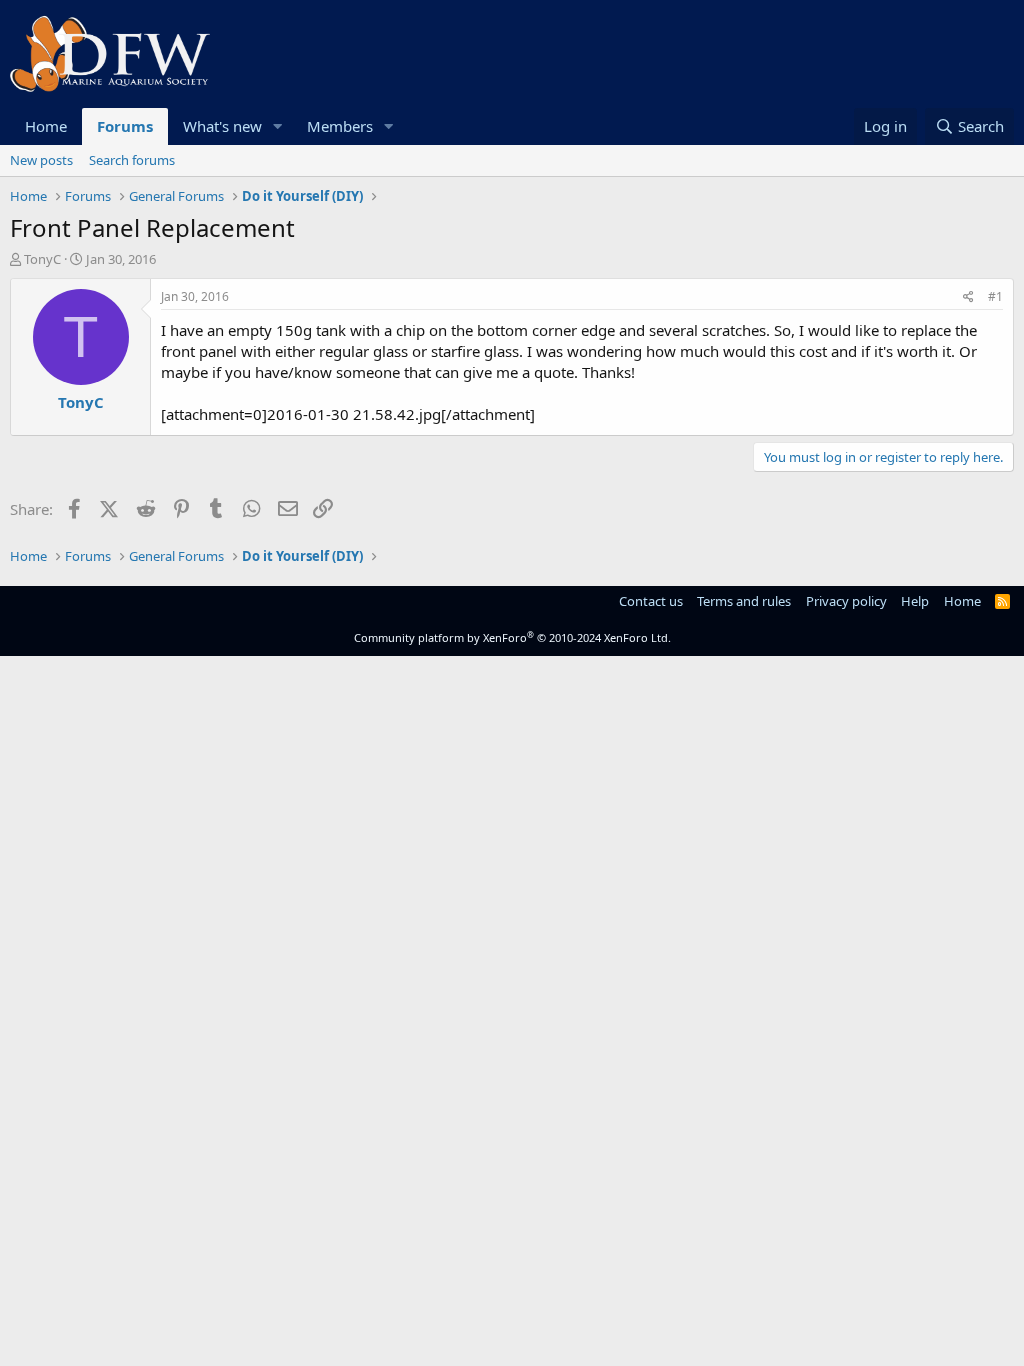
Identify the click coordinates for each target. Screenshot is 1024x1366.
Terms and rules (744, 601)
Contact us (651, 601)
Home (46, 126)
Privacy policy (846, 601)
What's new (222, 126)
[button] (278, 126)
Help (915, 601)
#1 (995, 296)
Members (340, 126)
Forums (125, 126)
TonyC (42, 259)
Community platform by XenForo (512, 637)
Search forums (132, 160)
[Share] (968, 297)
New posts (41, 160)
